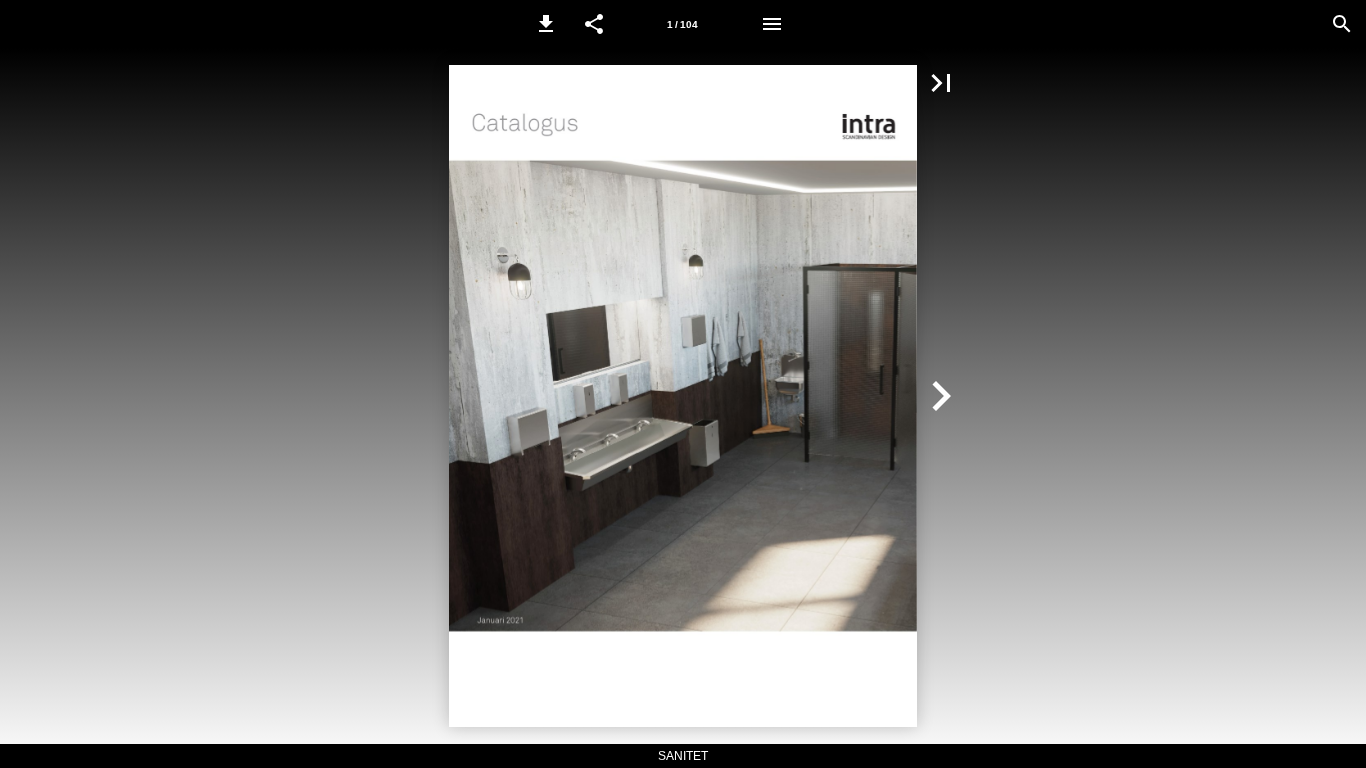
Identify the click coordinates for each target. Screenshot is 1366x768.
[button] (546, 24)
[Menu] (772, 24)
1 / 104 (682, 24)
